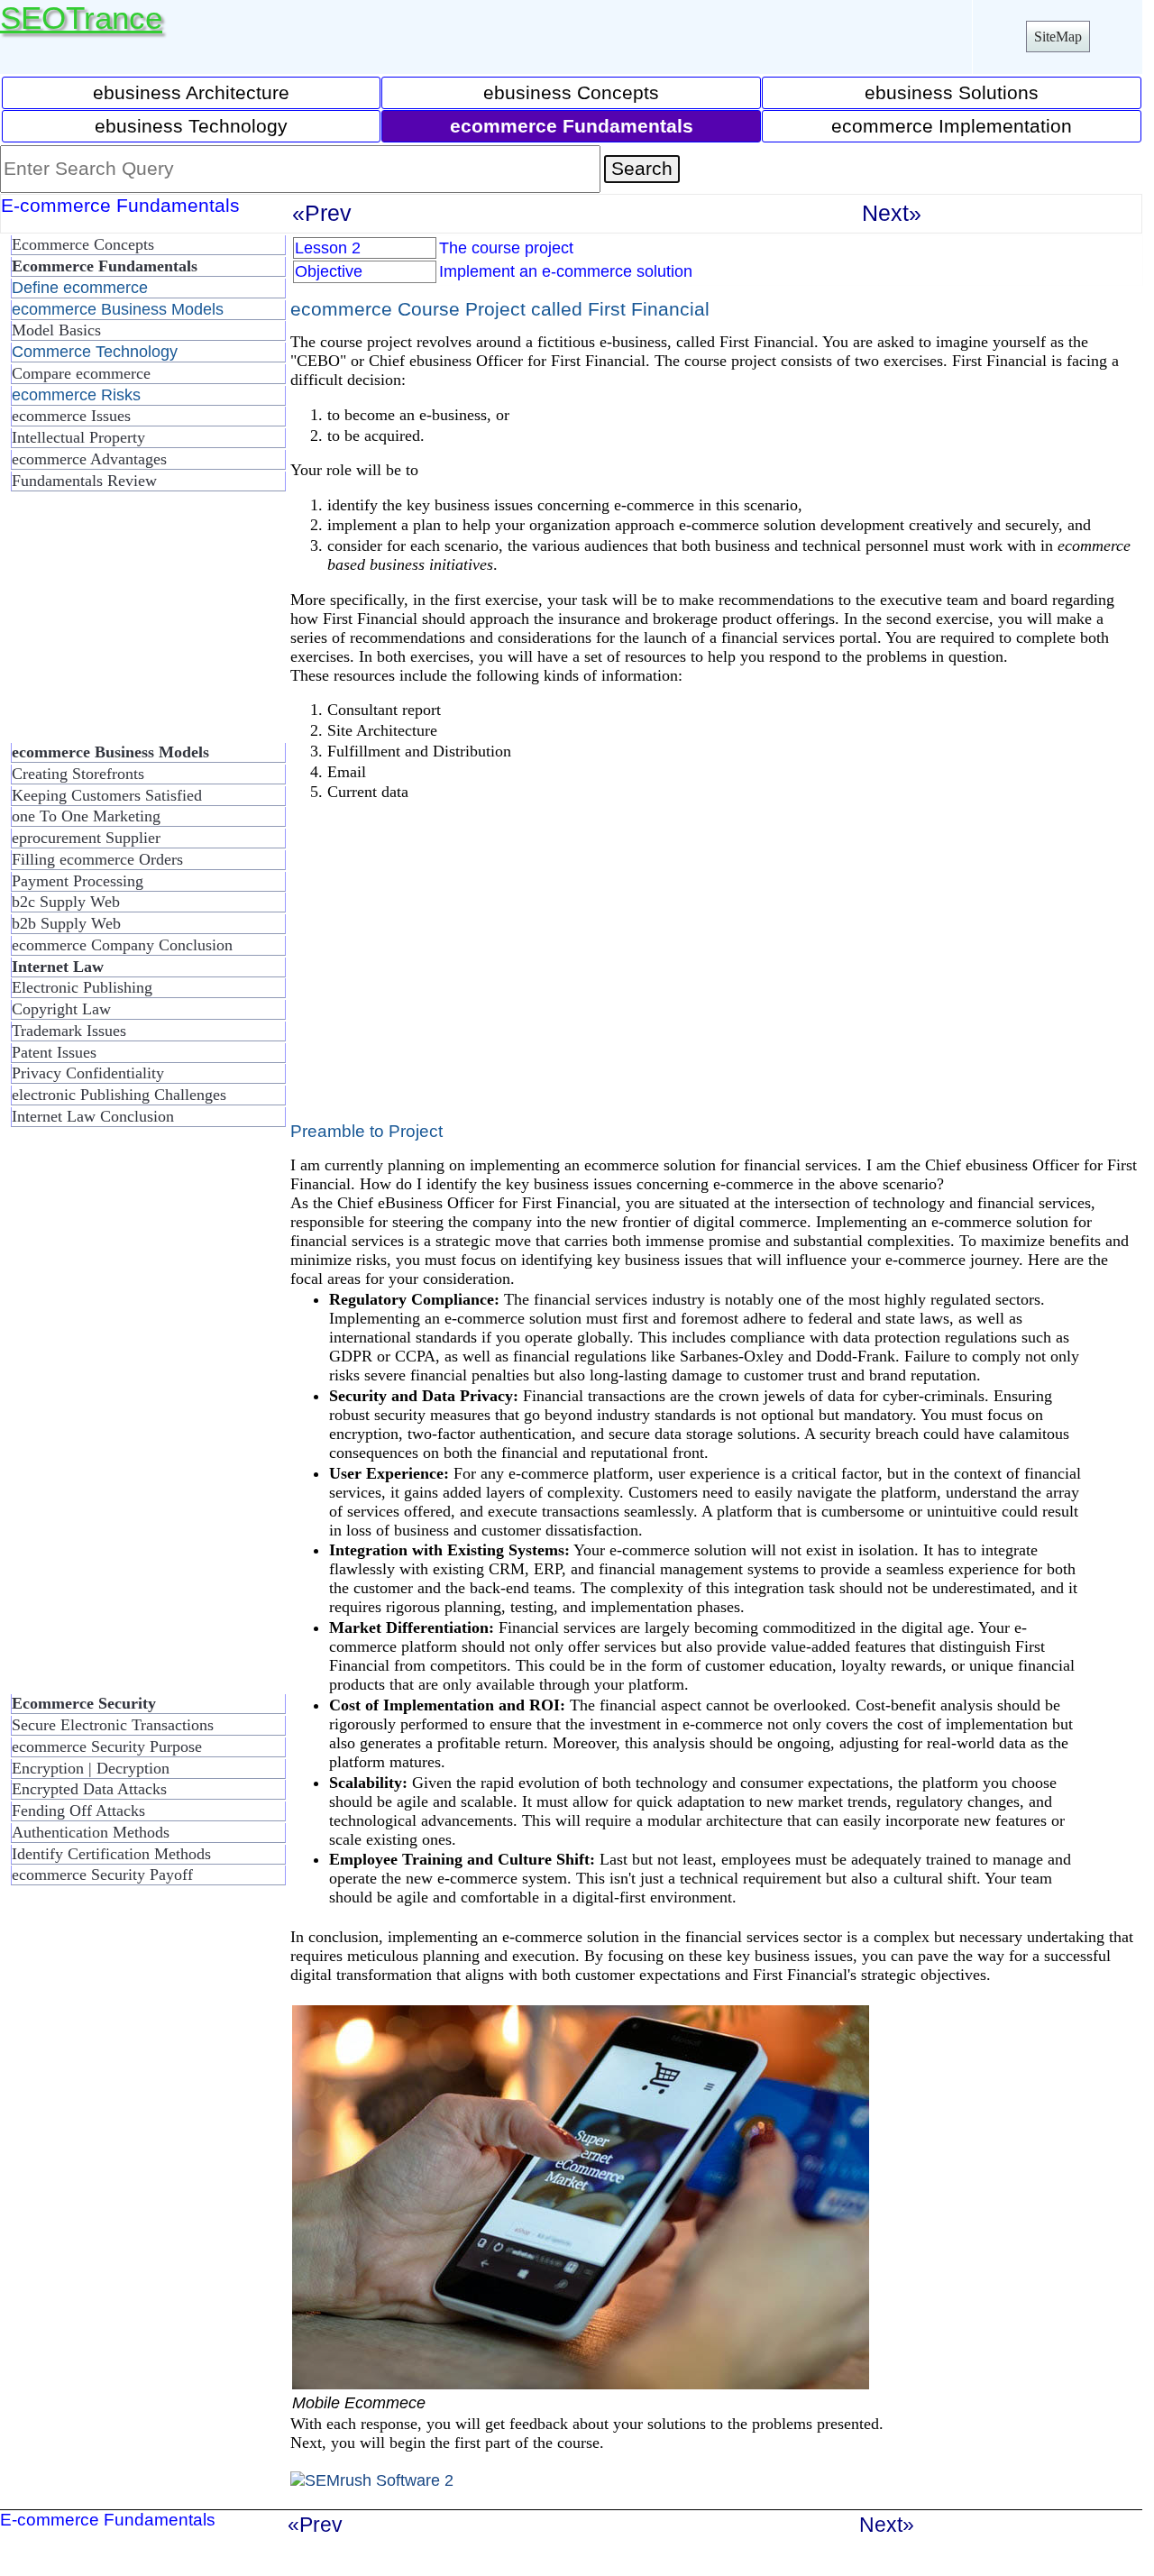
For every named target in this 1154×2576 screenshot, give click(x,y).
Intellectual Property (78, 437)
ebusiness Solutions (952, 92)
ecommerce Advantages (89, 459)
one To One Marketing (86, 816)
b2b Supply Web (66, 923)
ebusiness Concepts (571, 92)
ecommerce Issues (71, 416)
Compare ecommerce (81, 373)
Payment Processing (78, 881)
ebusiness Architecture (191, 92)
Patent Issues (54, 1052)
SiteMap (1058, 37)
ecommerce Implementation (952, 126)
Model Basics (56, 330)
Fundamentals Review (84, 481)
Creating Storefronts (78, 774)
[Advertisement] (144, 624)
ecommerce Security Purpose (107, 1746)
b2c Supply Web (66, 902)
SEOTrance (81, 18)
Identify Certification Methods (111, 1854)
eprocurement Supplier (86, 838)
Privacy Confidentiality (88, 1073)
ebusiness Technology (191, 126)
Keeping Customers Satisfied (107, 795)
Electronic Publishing (82, 987)
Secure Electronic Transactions (113, 1725)
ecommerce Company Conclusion (122, 945)
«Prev (322, 213)
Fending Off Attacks (78, 1811)
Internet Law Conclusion (93, 1116)
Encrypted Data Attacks (89, 1789)
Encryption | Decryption (91, 1768)
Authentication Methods (91, 1832)
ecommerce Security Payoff (102, 1875)
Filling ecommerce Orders (97, 859)
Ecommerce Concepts (83, 244)
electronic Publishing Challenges (119, 1095)
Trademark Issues (69, 1031)
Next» (892, 213)
